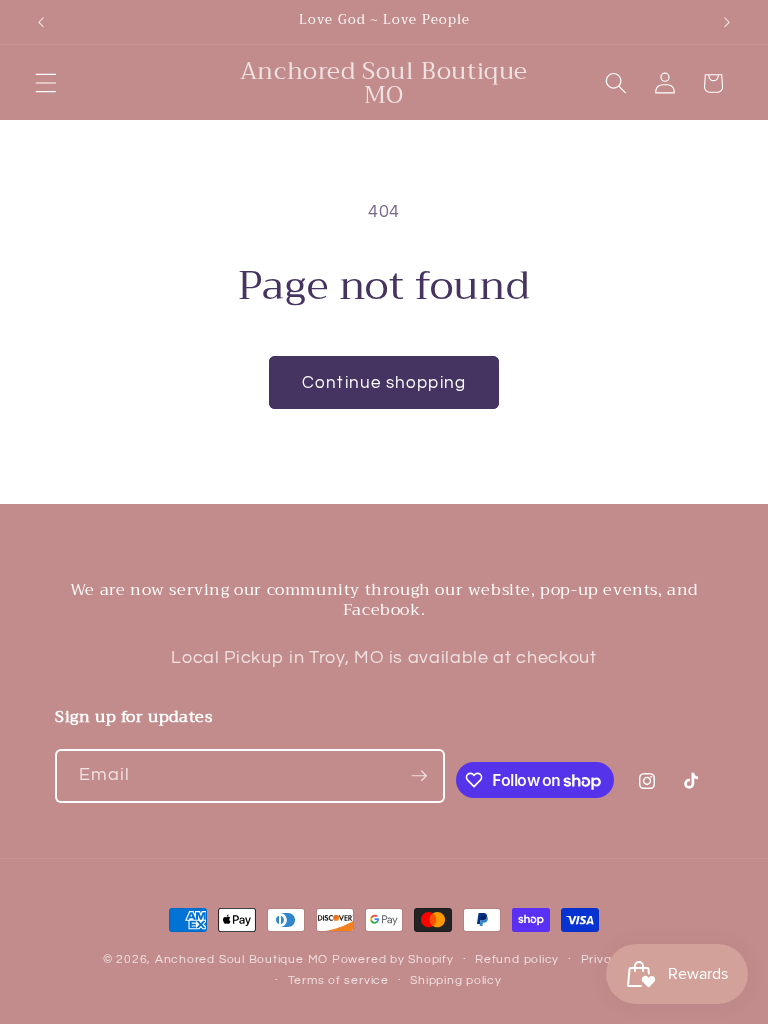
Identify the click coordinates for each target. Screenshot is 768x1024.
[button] (46, 83)
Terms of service (338, 980)
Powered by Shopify (393, 959)
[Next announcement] (727, 22)
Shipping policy (456, 980)
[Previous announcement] (41, 22)
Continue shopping (384, 382)
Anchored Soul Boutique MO (241, 959)
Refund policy (517, 959)
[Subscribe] (419, 776)
